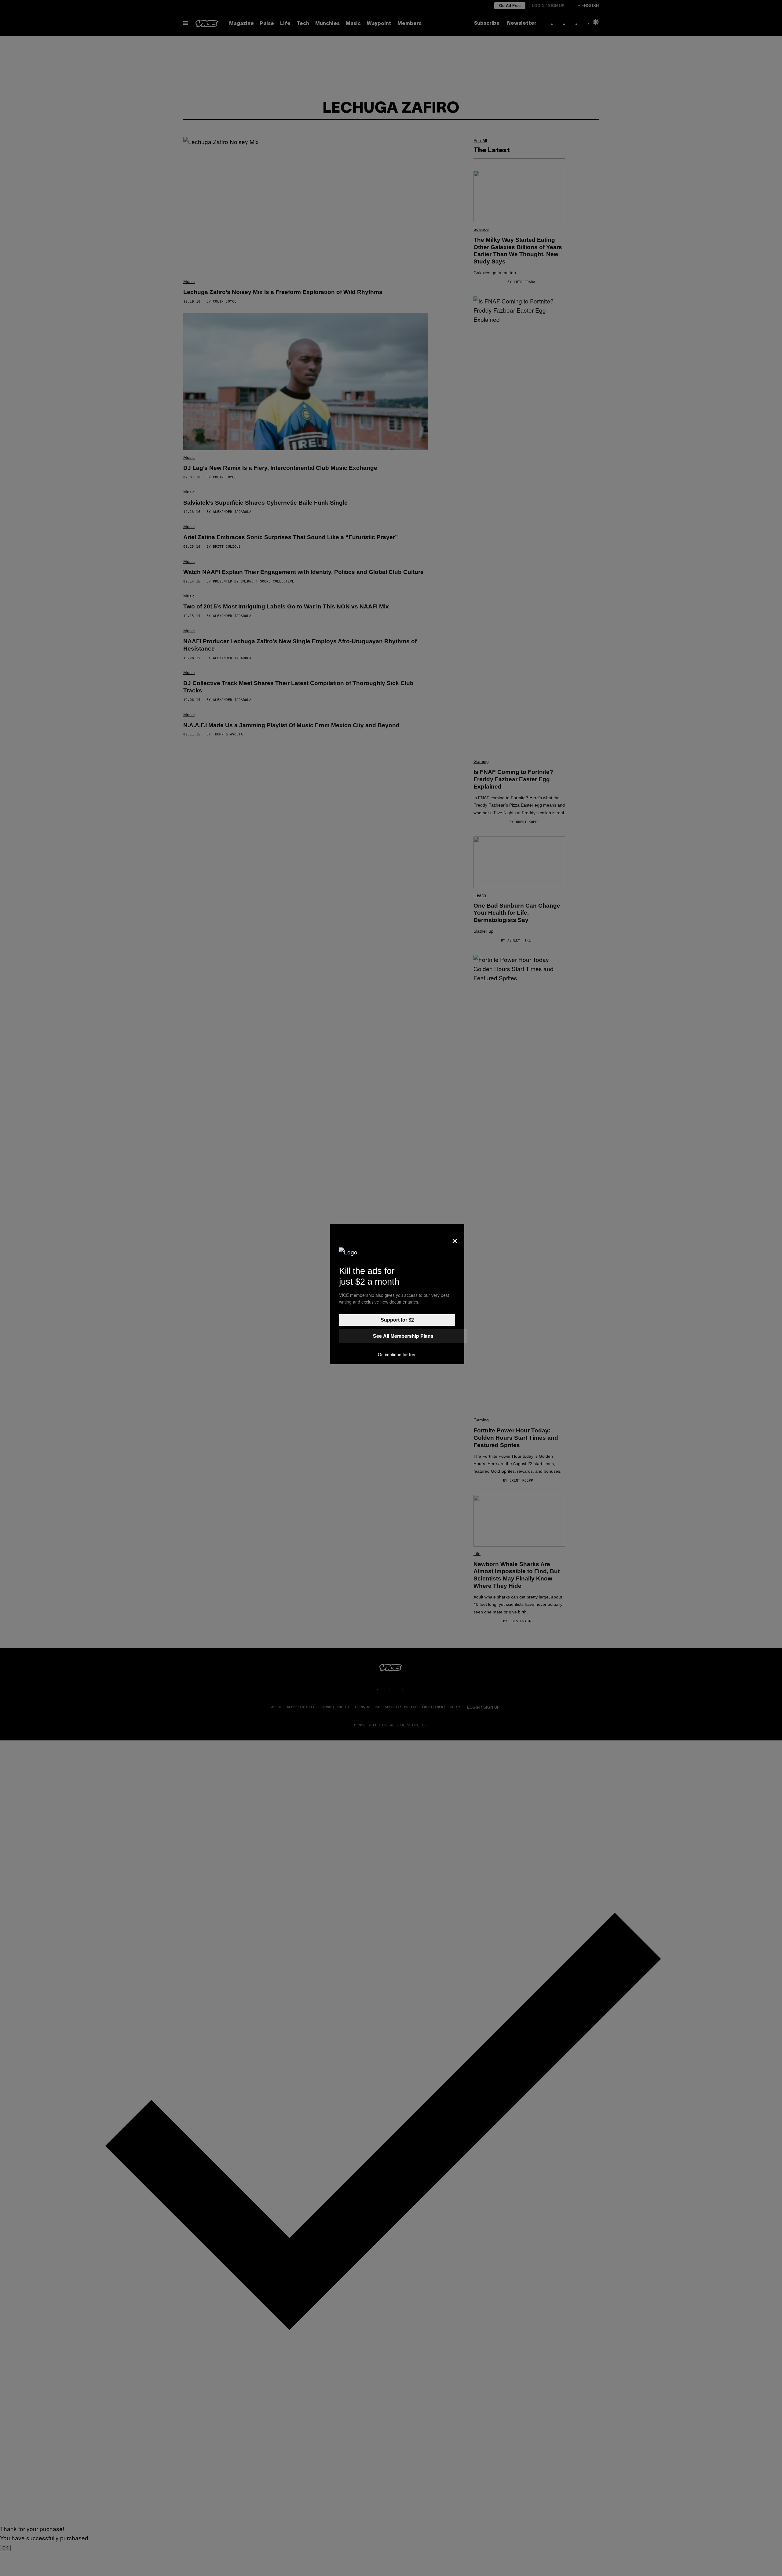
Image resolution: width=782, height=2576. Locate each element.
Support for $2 (397, 1320)
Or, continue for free (397, 1355)
